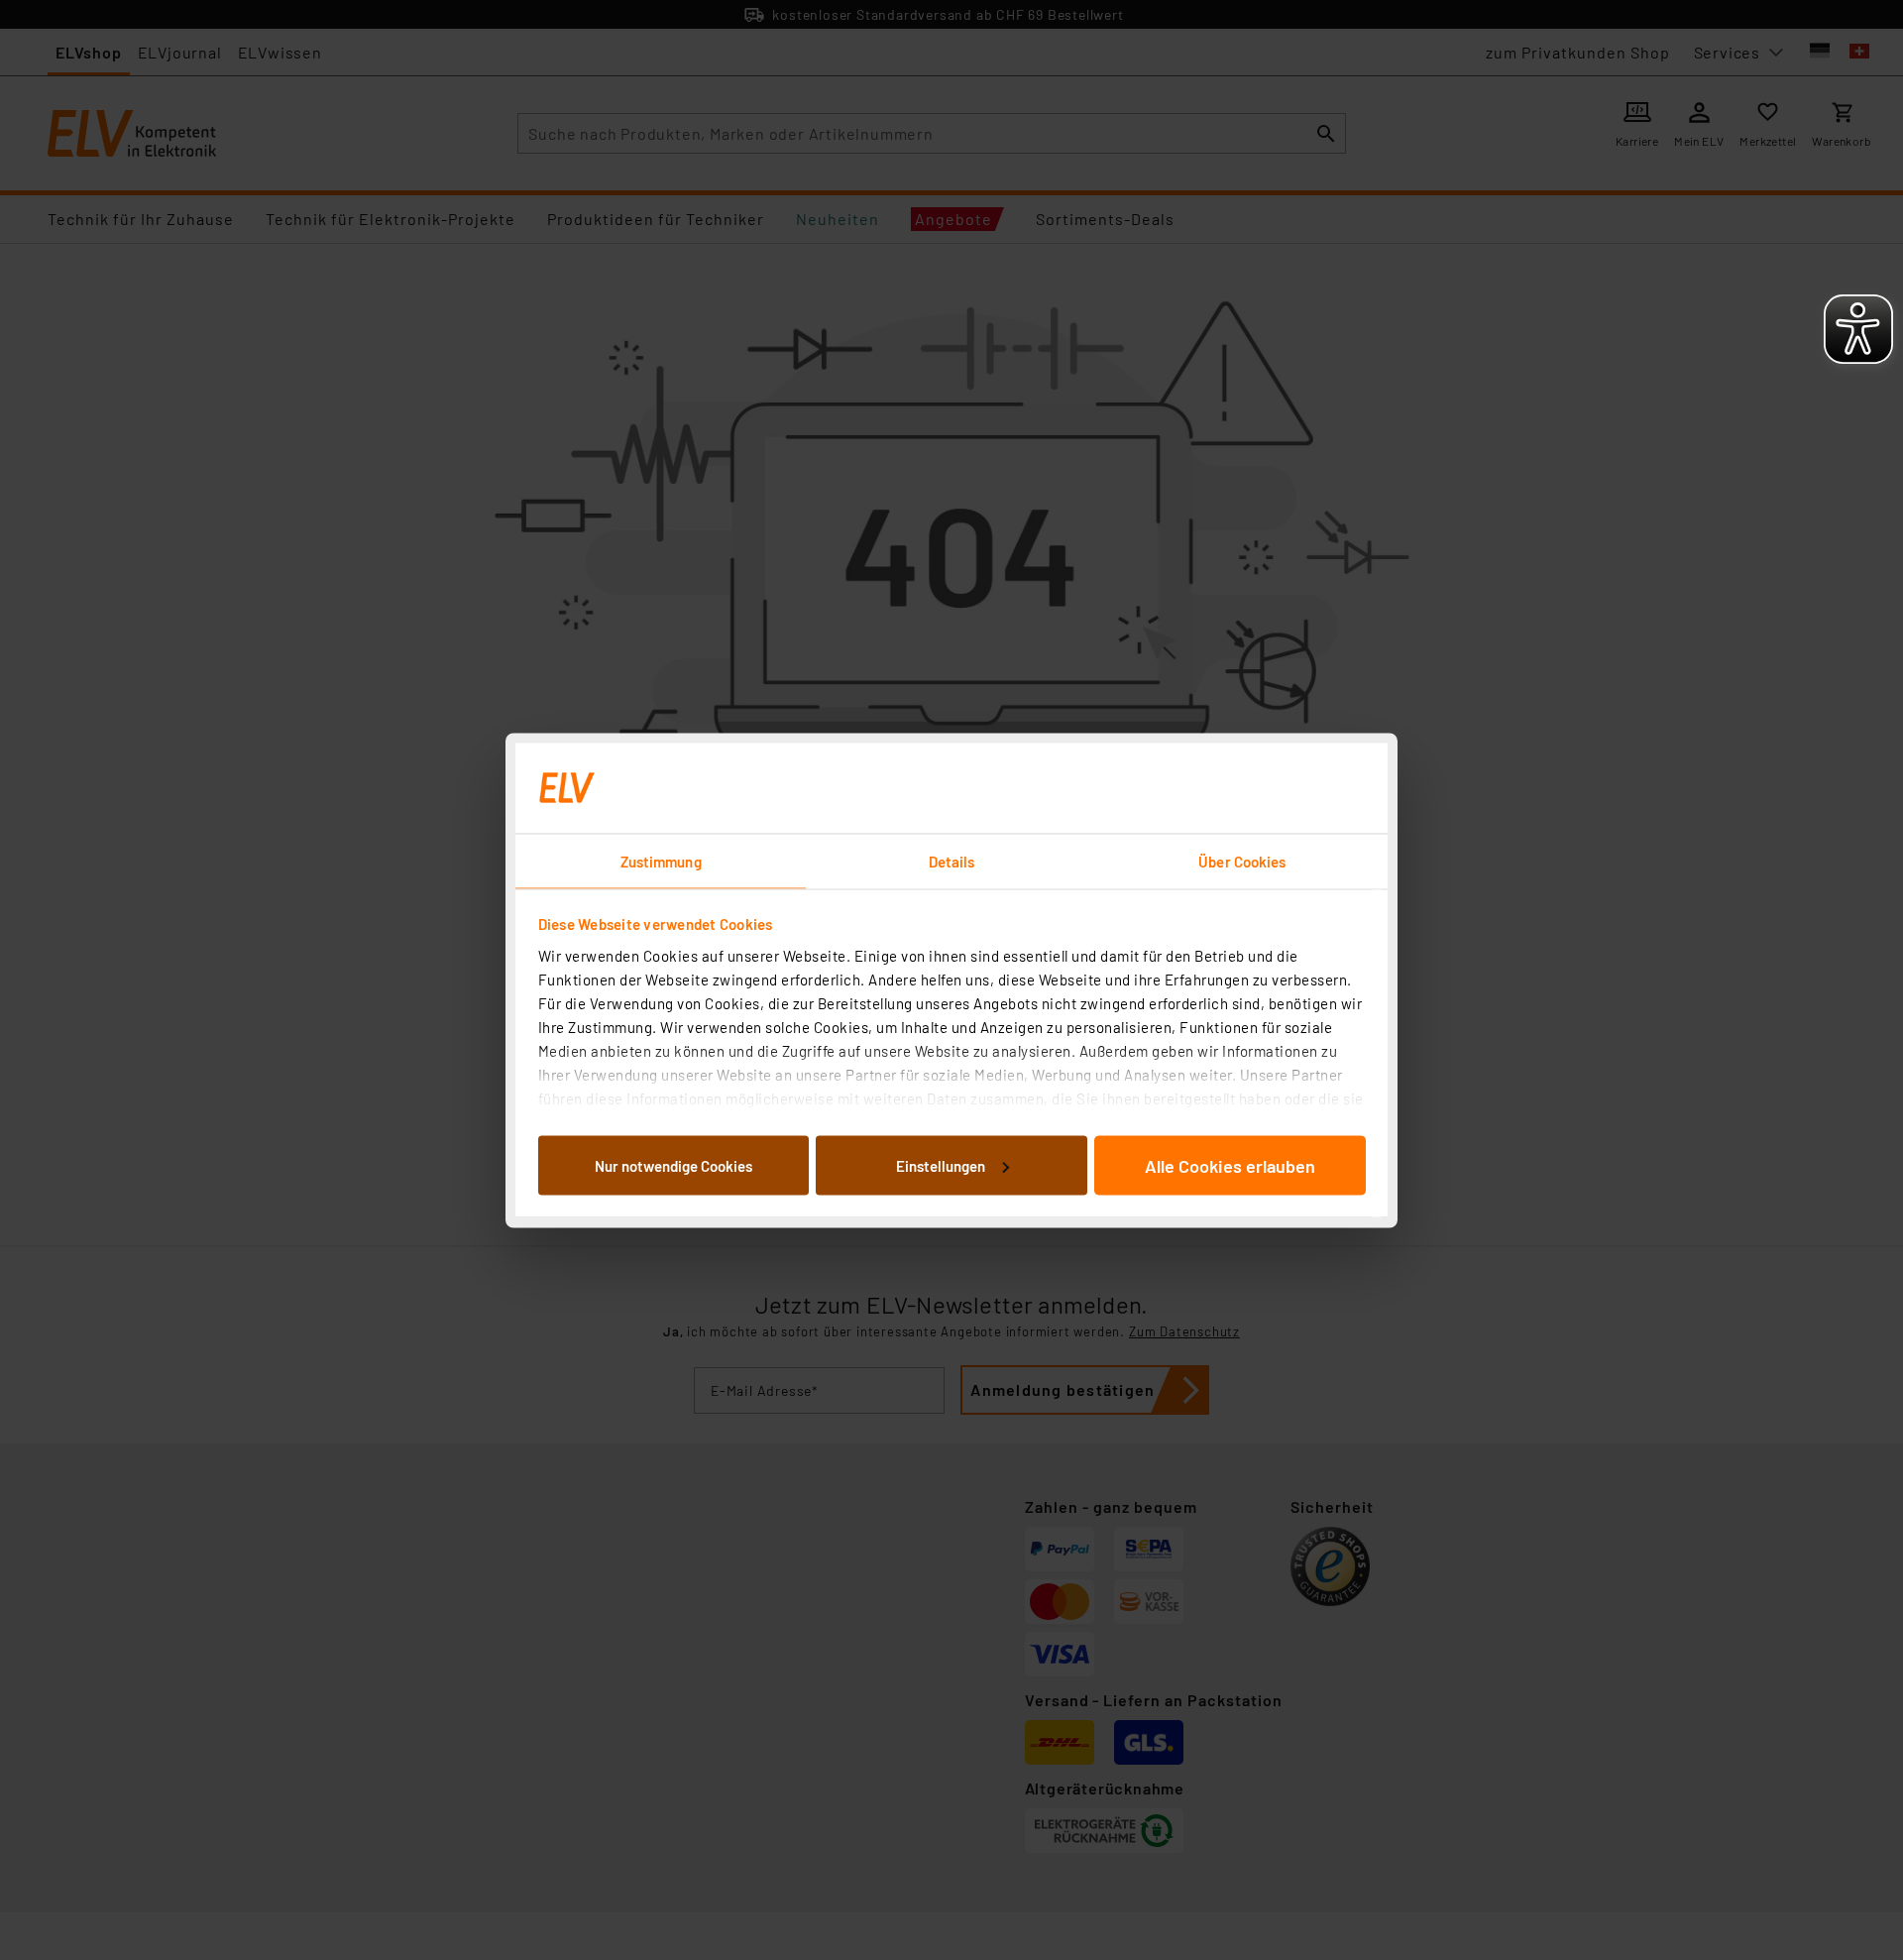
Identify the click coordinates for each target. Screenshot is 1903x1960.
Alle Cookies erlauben (1230, 1165)
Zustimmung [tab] (661, 861)
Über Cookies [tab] (1242, 861)
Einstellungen (941, 1165)
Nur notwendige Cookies (673, 1165)
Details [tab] (952, 861)
